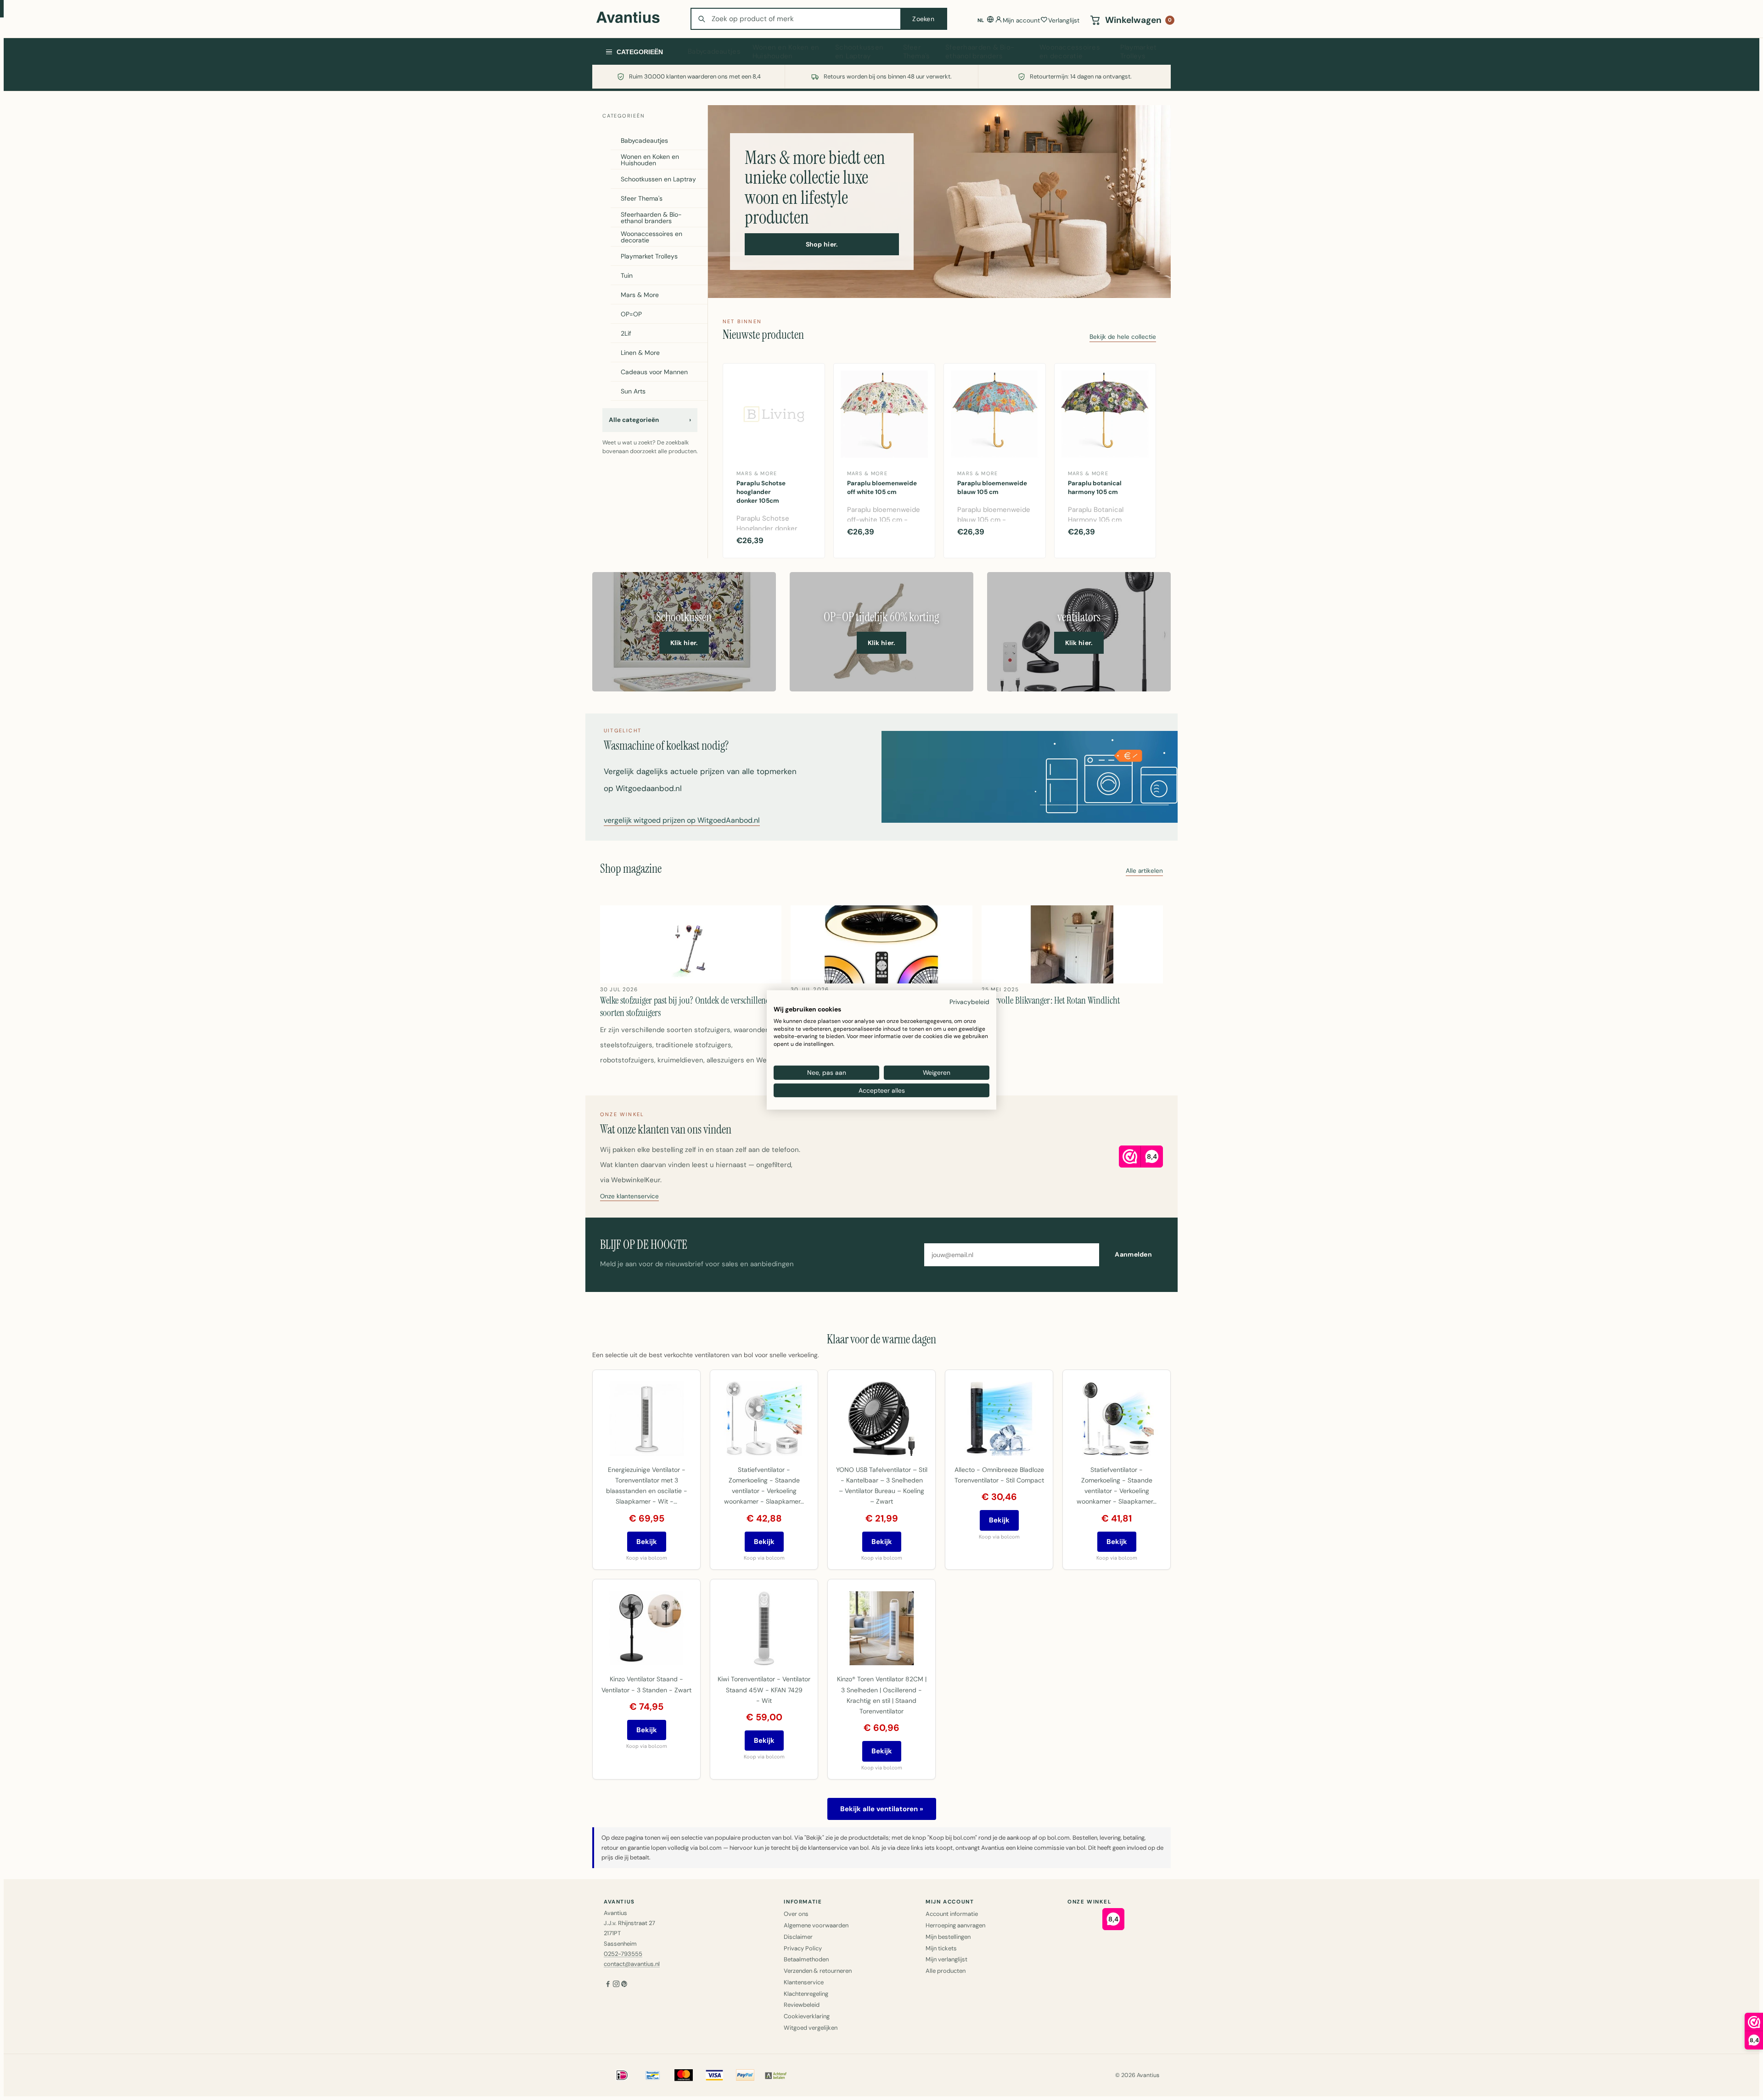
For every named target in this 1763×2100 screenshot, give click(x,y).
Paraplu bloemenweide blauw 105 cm (992, 488)
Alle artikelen (1144, 871)
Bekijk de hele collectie (1123, 337)
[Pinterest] (624, 1985)
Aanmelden (1133, 1254)
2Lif (626, 333)
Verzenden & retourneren (818, 1971)
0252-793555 (623, 1954)
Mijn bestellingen (948, 1937)
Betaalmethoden (806, 1959)
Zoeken (923, 19)
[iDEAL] (622, 2075)
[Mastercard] (684, 2075)
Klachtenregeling (806, 1994)
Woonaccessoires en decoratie (1070, 52)
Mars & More (640, 295)
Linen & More (640, 353)
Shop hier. (822, 244)
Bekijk (647, 1542)
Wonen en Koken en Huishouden (786, 52)
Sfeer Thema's (917, 52)
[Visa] (714, 2075)
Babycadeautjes (714, 51)
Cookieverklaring (807, 2016)
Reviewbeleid (802, 2005)
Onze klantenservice (629, 1197)
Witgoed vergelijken (811, 2028)
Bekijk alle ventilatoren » (882, 1809)
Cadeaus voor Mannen (654, 372)
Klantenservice (804, 1982)
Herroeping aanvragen (955, 1925)
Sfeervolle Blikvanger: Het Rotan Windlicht (1051, 1000)
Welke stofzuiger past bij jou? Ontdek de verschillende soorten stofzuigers (687, 1006)
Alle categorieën (650, 420)
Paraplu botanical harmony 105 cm (1095, 488)
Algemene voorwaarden (816, 1925)
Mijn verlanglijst (946, 1959)
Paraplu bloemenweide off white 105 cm (882, 488)
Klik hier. (684, 643)
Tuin (627, 275)
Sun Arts (633, 391)
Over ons (796, 1914)
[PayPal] (745, 2075)
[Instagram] (616, 1985)
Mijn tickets (941, 1948)
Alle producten (946, 1971)
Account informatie (952, 1914)
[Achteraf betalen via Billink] (776, 2075)
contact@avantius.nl (632, 1964)
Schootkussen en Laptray (859, 52)
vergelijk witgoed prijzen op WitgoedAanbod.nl (682, 821)
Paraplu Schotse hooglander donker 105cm (761, 492)
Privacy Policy (803, 1948)
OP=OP (631, 314)
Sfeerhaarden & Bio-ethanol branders (980, 52)
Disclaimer (798, 1937)
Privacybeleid (969, 1002)
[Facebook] (608, 1985)
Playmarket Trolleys (1139, 52)
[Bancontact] (653, 2075)
